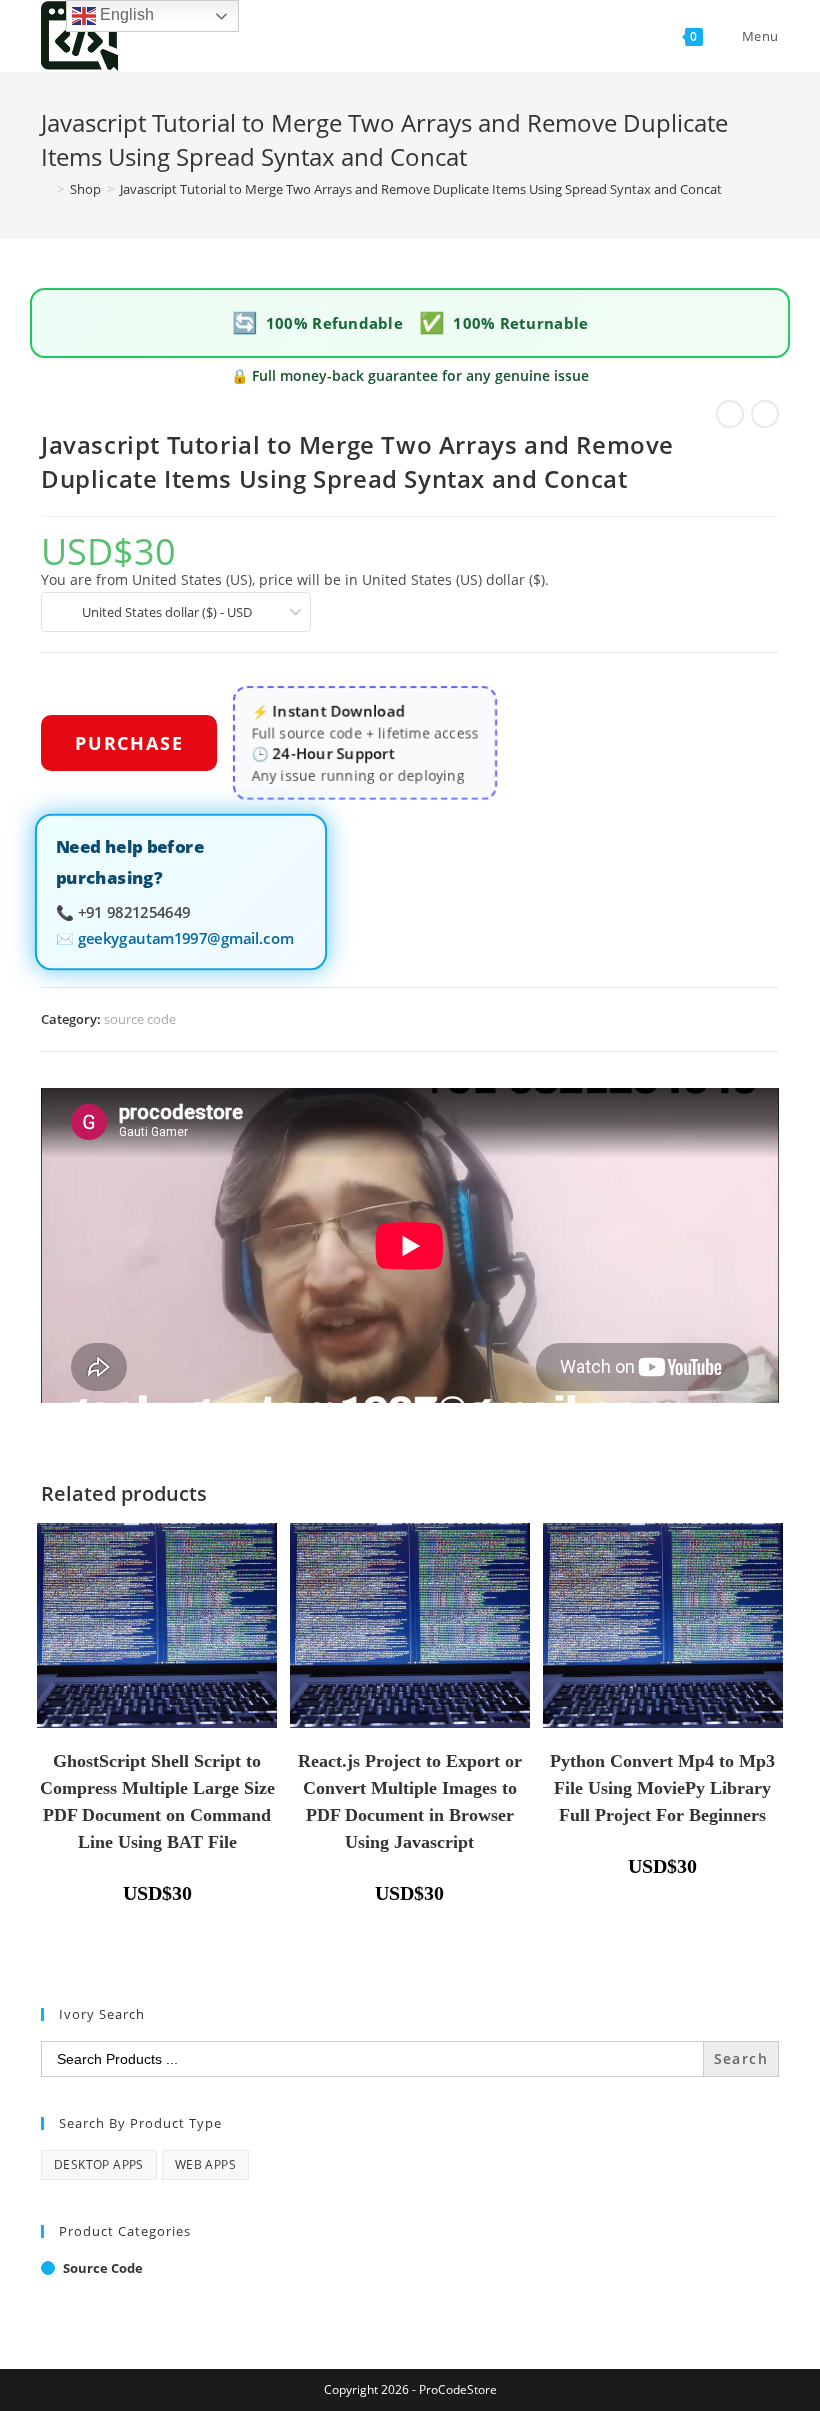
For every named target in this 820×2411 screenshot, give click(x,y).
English (125, 14)
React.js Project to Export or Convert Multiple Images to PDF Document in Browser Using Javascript (410, 1801)
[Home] (46, 189)
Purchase (129, 743)
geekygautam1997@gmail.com (185, 936)
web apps (205, 2164)
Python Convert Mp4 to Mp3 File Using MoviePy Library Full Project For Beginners (662, 1788)
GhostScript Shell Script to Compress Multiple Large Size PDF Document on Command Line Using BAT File (157, 1801)
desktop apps (99, 2164)
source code (140, 1019)
